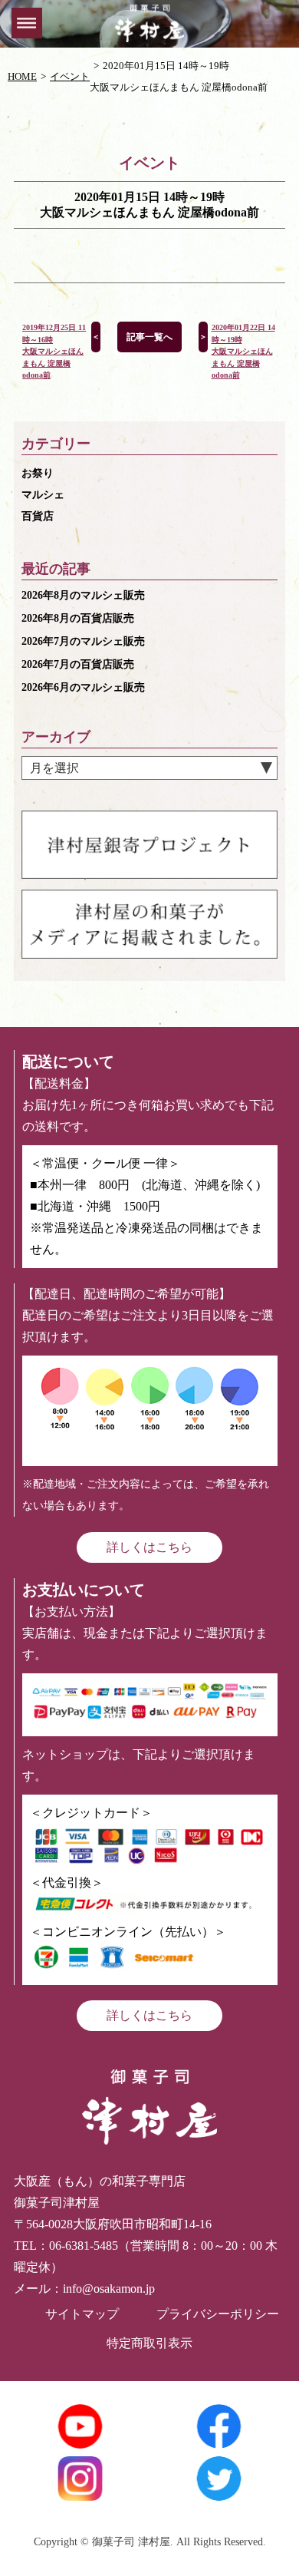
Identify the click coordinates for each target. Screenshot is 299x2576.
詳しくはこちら (149, 1547)
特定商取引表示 (149, 2343)
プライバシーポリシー (218, 2314)
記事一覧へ (149, 337)
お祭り (38, 473)
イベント (70, 76)
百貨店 (38, 516)
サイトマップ (82, 2314)
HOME (22, 76)
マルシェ (43, 495)
